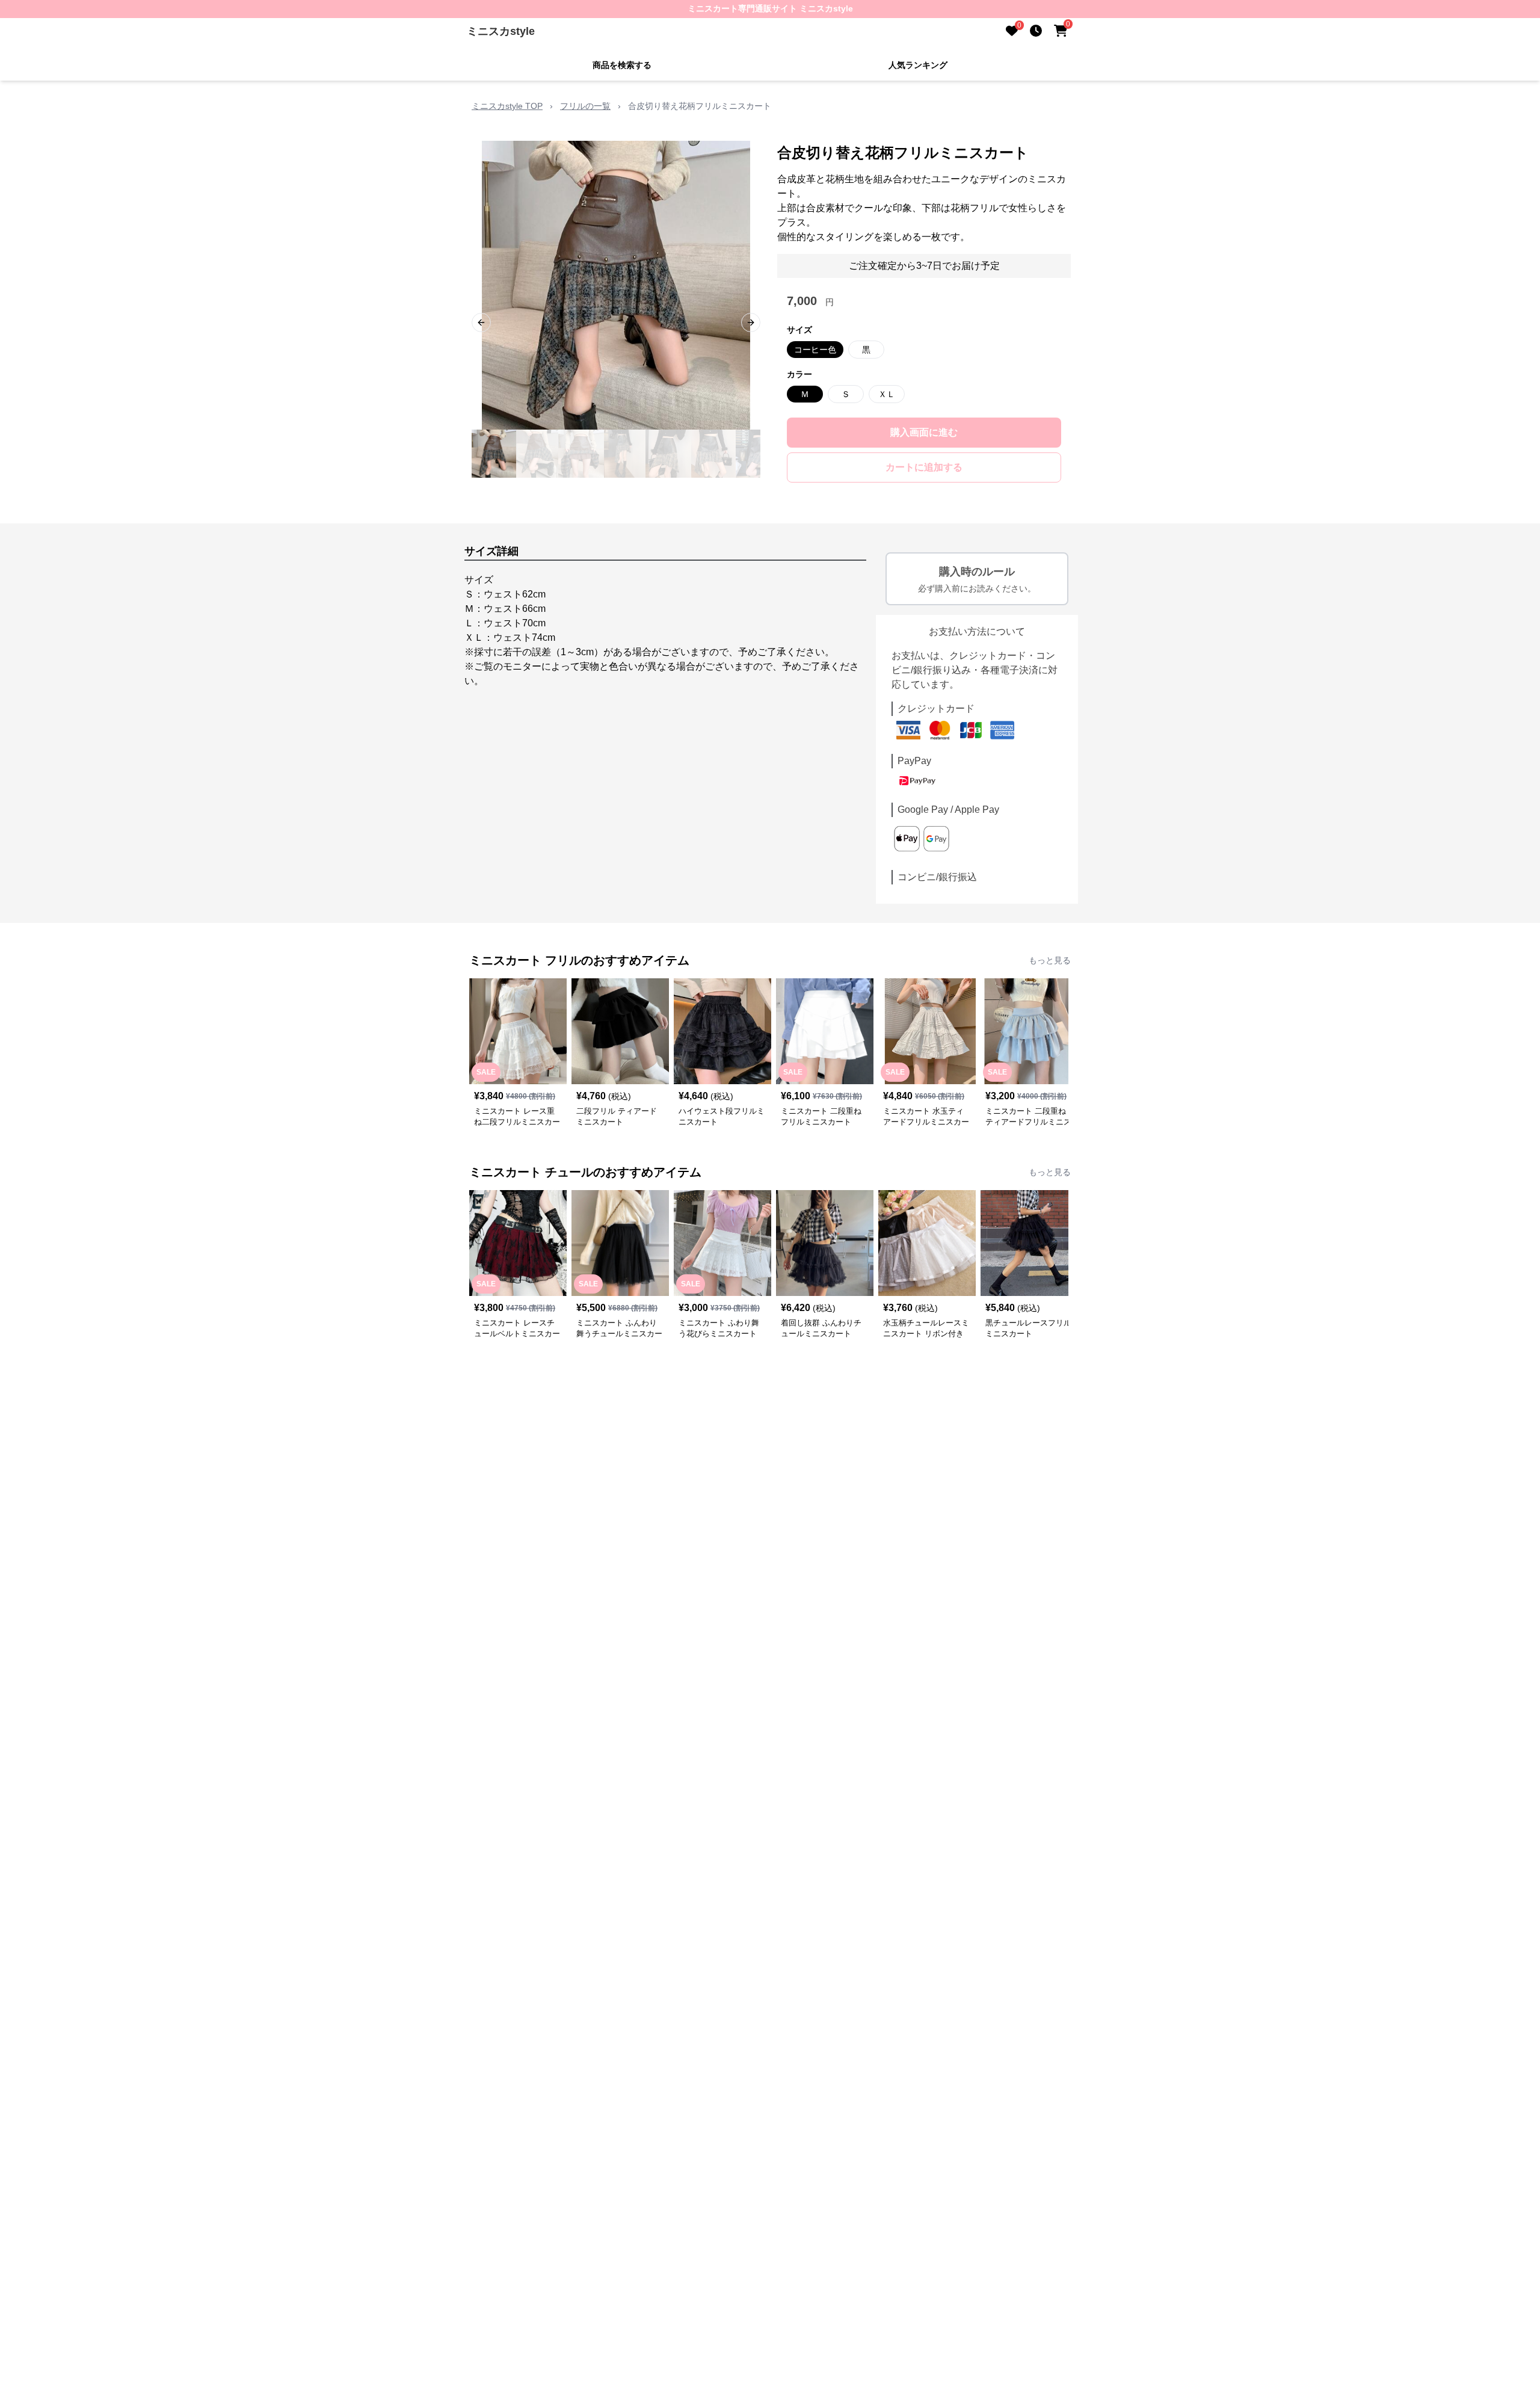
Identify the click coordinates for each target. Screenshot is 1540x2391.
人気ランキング (918, 65)
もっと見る (1050, 960)
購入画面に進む (924, 432)
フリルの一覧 (585, 106)
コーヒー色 (815, 350)
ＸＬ (887, 394)
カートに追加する (924, 467)
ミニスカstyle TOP (507, 106)
